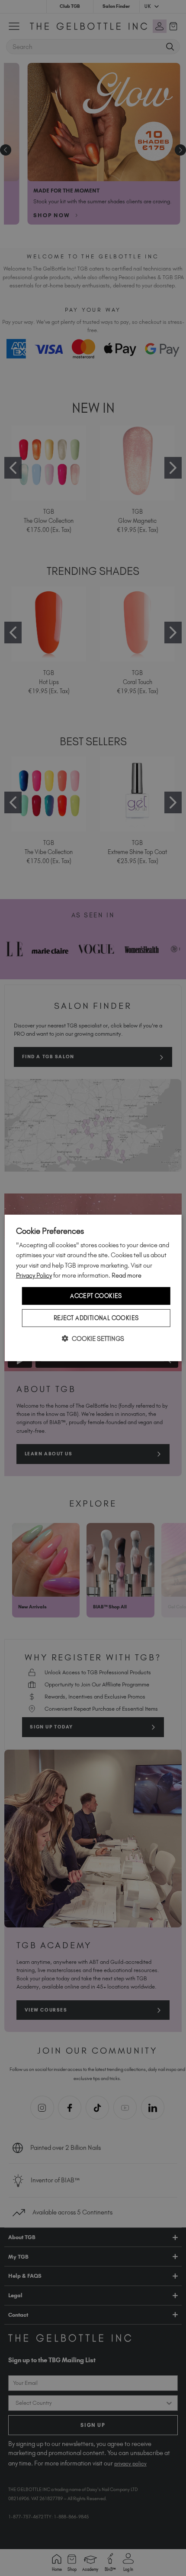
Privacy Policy (34, 1275)
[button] (93, 1339)
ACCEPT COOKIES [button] (96, 1296)
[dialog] (93, 1288)
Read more (127, 1275)
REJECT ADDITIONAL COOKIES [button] (96, 1318)
